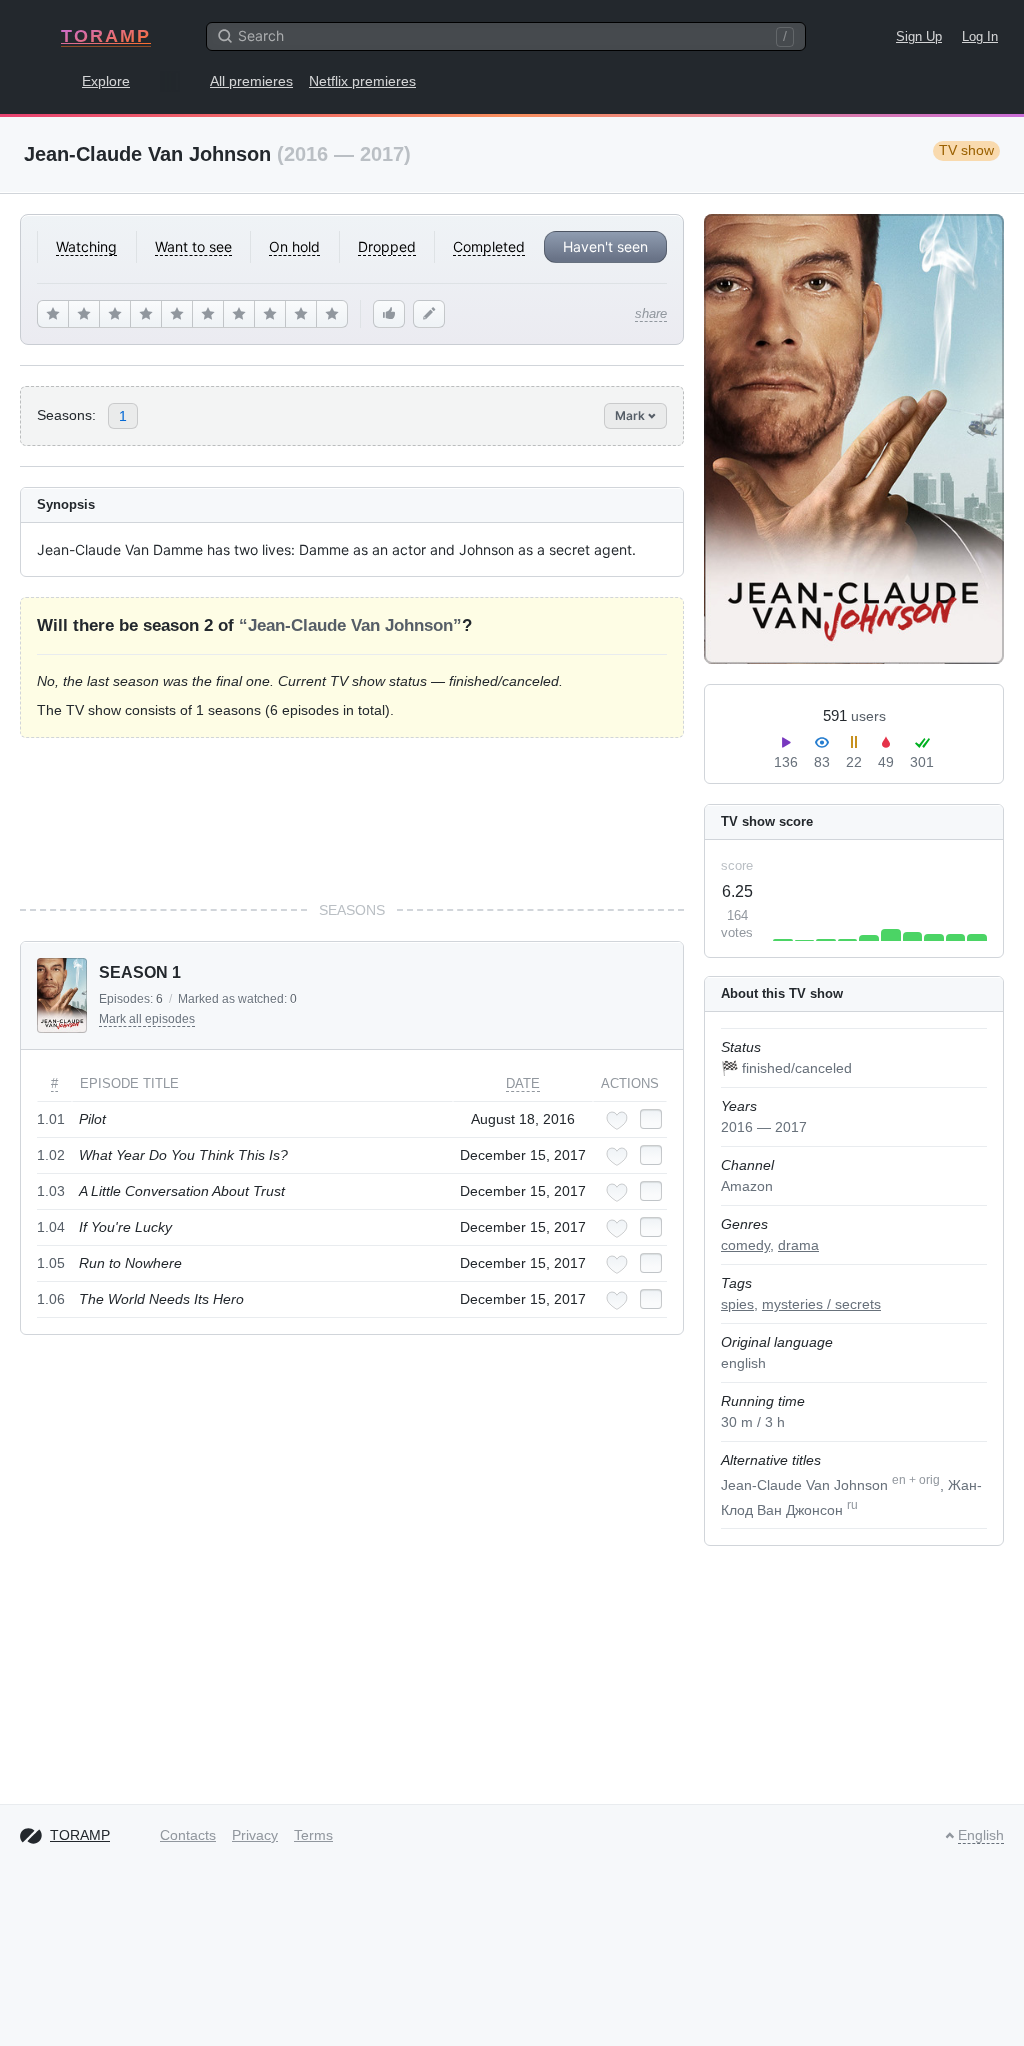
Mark (631, 415)
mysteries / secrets (821, 1304)
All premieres (251, 81)
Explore (106, 81)
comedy (745, 1245)
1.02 (51, 1155)
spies (737, 1304)
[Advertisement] (352, 819)
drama (798, 1245)
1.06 (51, 1299)
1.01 (51, 1119)
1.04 (51, 1227)
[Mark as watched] (651, 1119)
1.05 (51, 1263)
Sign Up (919, 36)
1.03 (51, 1191)
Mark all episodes (147, 1019)
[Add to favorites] (617, 1120)
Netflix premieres (362, 81)
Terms (313, 1835)
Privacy (255, 1835)
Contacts (188, 1835)
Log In (980, 36)
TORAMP (106, 36)
